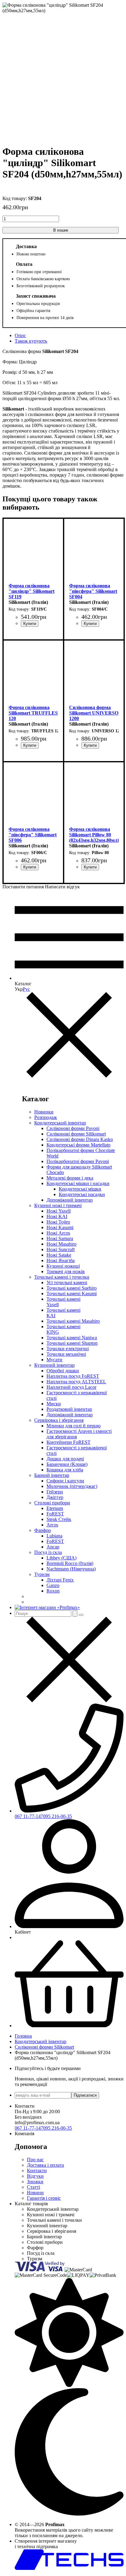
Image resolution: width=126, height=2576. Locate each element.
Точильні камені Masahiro (73, 1321)
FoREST (55, 1514)
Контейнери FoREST (69, 1442)
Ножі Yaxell (59, 1211)
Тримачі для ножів (66, 1271)
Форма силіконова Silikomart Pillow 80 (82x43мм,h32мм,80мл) (94, 835)
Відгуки (35, 2176)
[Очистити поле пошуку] (81, 1615)
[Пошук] (75, 1613)
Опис (20, 335)
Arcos (52, 1525)
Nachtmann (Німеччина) (71, 1569)
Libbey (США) (61, 1558)
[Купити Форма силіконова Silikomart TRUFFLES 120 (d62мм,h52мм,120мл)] (30, 745)
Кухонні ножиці (63, 1266)
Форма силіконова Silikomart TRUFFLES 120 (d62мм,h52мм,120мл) (33, 713)
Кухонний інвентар (54, 1365)
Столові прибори (52, 1503)
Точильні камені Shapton (72, 1343)
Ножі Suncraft (61, 1249)
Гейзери (55, 1492)
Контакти (37, 2171)
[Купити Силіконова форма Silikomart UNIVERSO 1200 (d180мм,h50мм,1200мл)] (90, 745)
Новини (35, 2193)
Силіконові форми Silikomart (76, 1134)
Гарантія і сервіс (44, 2198)
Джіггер (55, 1497)
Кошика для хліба (65, 1470)
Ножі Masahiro (61, 1244)
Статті (33, 2187)
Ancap (53, 1547)
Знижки (35, 2182)
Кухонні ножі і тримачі (58, 1205)
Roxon (53, 1591)
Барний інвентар (52, 1475)
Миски (54, 1404)
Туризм (42, 1574)
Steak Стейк (59, 1519)
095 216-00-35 (57, 1816)
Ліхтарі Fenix (60, 1580)
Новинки (44, 1112)
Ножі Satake (59, 1255)
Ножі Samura (60, 1238)
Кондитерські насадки (82, 1194)
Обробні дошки (63, 1371)
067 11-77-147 (29, 1816)
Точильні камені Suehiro (72, 1288)
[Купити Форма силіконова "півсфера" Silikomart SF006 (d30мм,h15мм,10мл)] (30, 867)
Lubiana (54, 1536)
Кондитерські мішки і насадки (78, 1183)
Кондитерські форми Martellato (78, 1145)
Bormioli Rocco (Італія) (70, 1563)
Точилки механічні (66, 1354)
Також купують (31, 341)
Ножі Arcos (58, 1233)
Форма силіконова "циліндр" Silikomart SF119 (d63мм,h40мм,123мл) (32, 591)
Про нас (35, 2160)
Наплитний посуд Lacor (71, 1387)
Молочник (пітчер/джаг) (72, 1486)
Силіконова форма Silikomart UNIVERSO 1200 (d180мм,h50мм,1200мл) (94, 713)
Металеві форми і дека (70, 1178)
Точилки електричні (68, 1349)
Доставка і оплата (45, 2165)
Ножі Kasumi (60, 1227)
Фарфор (43, 1530)
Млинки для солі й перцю (74, 1426)
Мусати (54, 1360)
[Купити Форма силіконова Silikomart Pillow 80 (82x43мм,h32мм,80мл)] (90, 867)
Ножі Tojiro (58, 1222)
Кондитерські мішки (80, 1189)
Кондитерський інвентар (60, 1123)
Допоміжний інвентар (70, 1200)
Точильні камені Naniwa (72, 1338)
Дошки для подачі (65, 1459)
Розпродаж (46, 1117)
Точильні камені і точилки (62, 1277)
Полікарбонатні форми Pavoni (78, 1161)
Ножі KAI (57, 1216)
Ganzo (53, 1585)
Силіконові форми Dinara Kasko (80, 1139)
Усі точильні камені (67, 1282)
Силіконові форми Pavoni (73, 1128)
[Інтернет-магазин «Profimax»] (47, 1607)
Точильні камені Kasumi (72, 1294)
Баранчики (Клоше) (67, 1464)
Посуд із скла (48, 1552)
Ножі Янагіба (61, 1260)
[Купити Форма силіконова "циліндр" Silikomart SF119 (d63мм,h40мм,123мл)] (30, 624)
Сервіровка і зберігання (59, 1420)
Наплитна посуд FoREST (73, 1376)
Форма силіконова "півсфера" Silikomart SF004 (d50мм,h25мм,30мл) (93, 591)
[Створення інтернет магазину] (69, 2568)
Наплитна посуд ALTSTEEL (76, 1382)
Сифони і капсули (65, 1481)
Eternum (55, 1508)
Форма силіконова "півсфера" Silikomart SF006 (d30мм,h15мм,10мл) (33, 835)
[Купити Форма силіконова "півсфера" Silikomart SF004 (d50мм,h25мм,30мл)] (90, 624)
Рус (26, 989)
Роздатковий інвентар (69, 1409)
